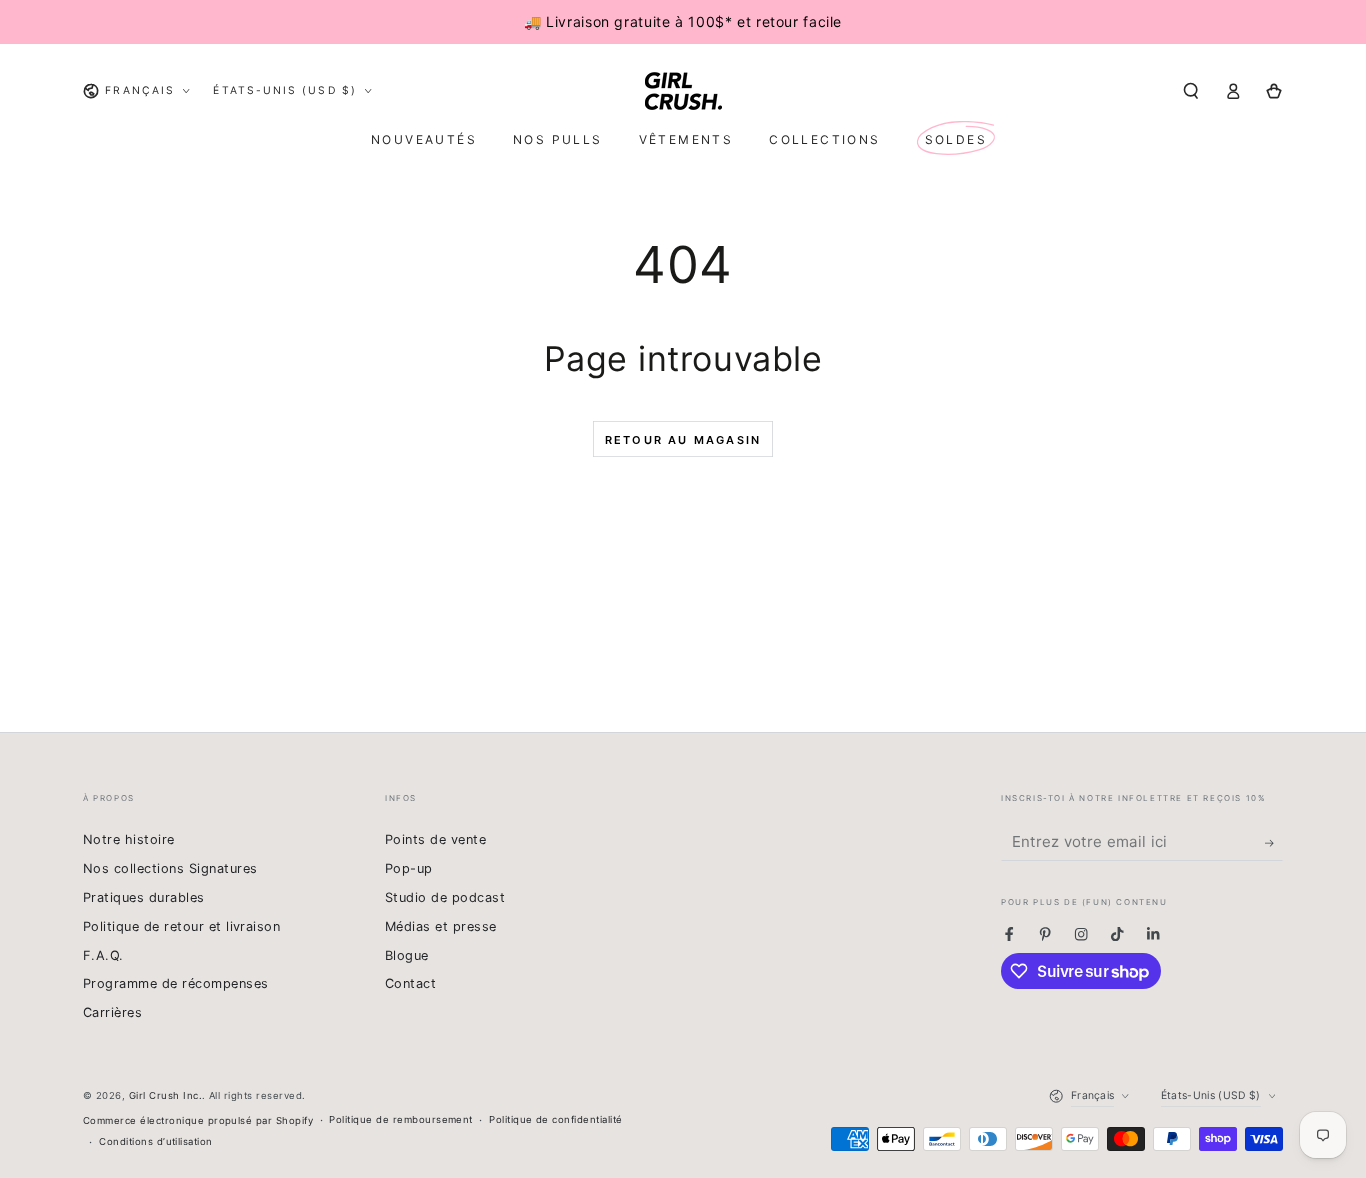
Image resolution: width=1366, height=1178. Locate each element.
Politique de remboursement (400, 1119)
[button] (1191, 90)
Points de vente (435, 839)
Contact (410, 983)
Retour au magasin (683, 440)
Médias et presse (441, 926)
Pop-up (409, 868)
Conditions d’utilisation (156, 1141)
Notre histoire (129, 839)
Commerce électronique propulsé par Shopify (198, 1120)
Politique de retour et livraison (181, 926)
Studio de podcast (445, 897)
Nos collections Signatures (170, 868)
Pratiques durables (144, 897)
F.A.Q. (103, 955)
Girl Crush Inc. (165, 1095)
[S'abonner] (1274, 842)
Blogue (407, 955)
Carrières (112, 1012)
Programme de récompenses (176, 983)
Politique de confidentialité (555, 1119)
